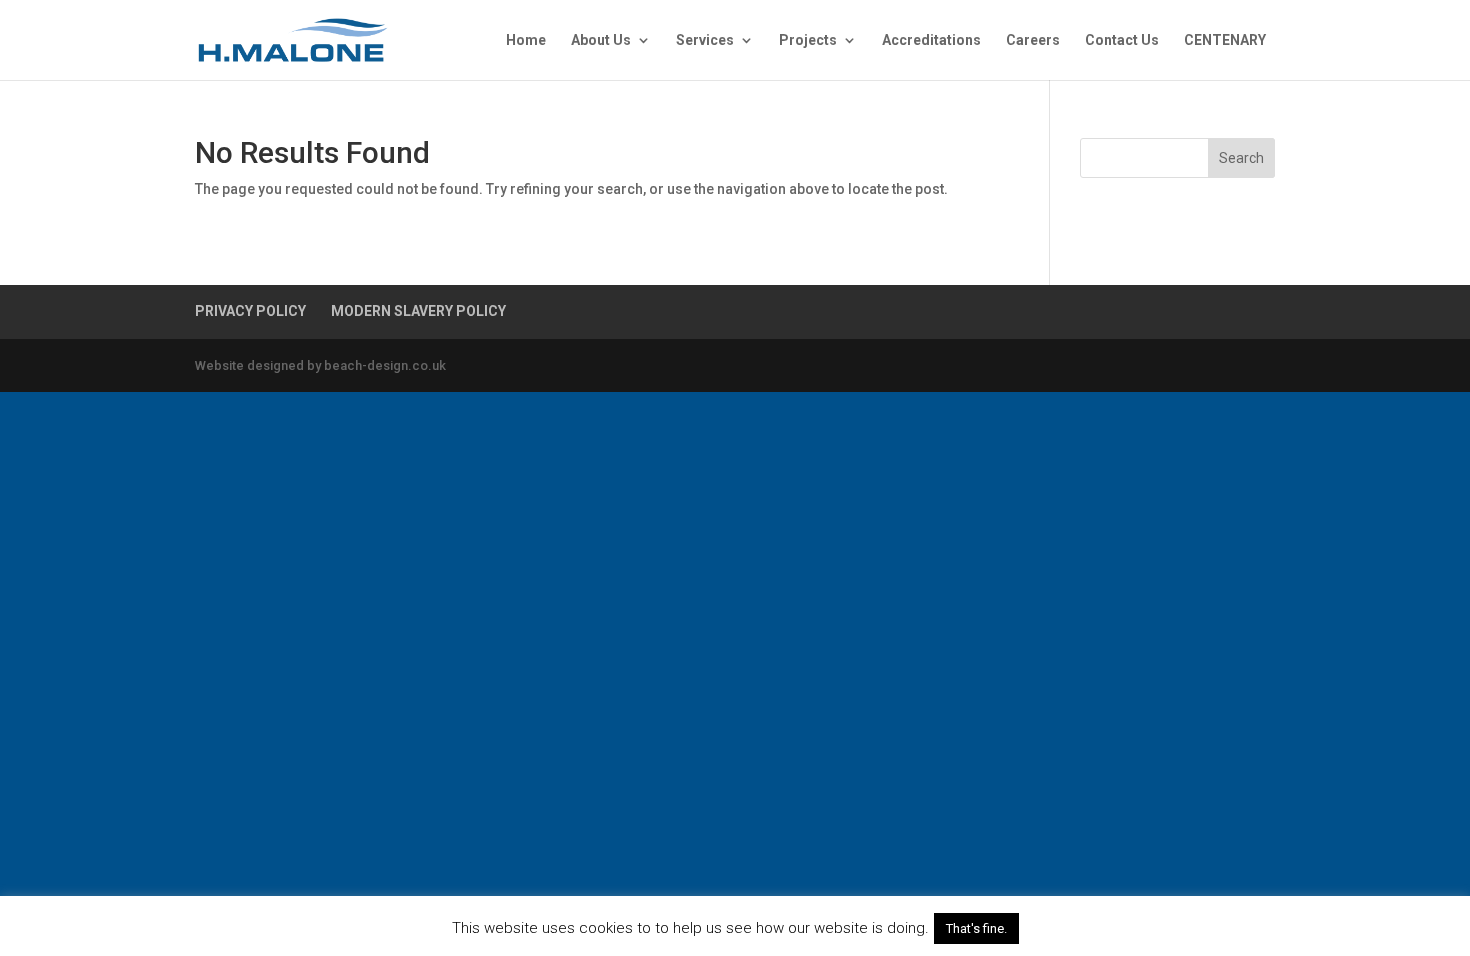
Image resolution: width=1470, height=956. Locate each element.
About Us (601, 40)
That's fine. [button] (976, 928)
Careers (1033, 40)
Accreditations (931, 40)
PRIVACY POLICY (250, 311)
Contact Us (1122, 40)
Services (705, 40)
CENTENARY (1225, 40)
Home (526, 40)
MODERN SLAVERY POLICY (418, 311)
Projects (808, 40)
